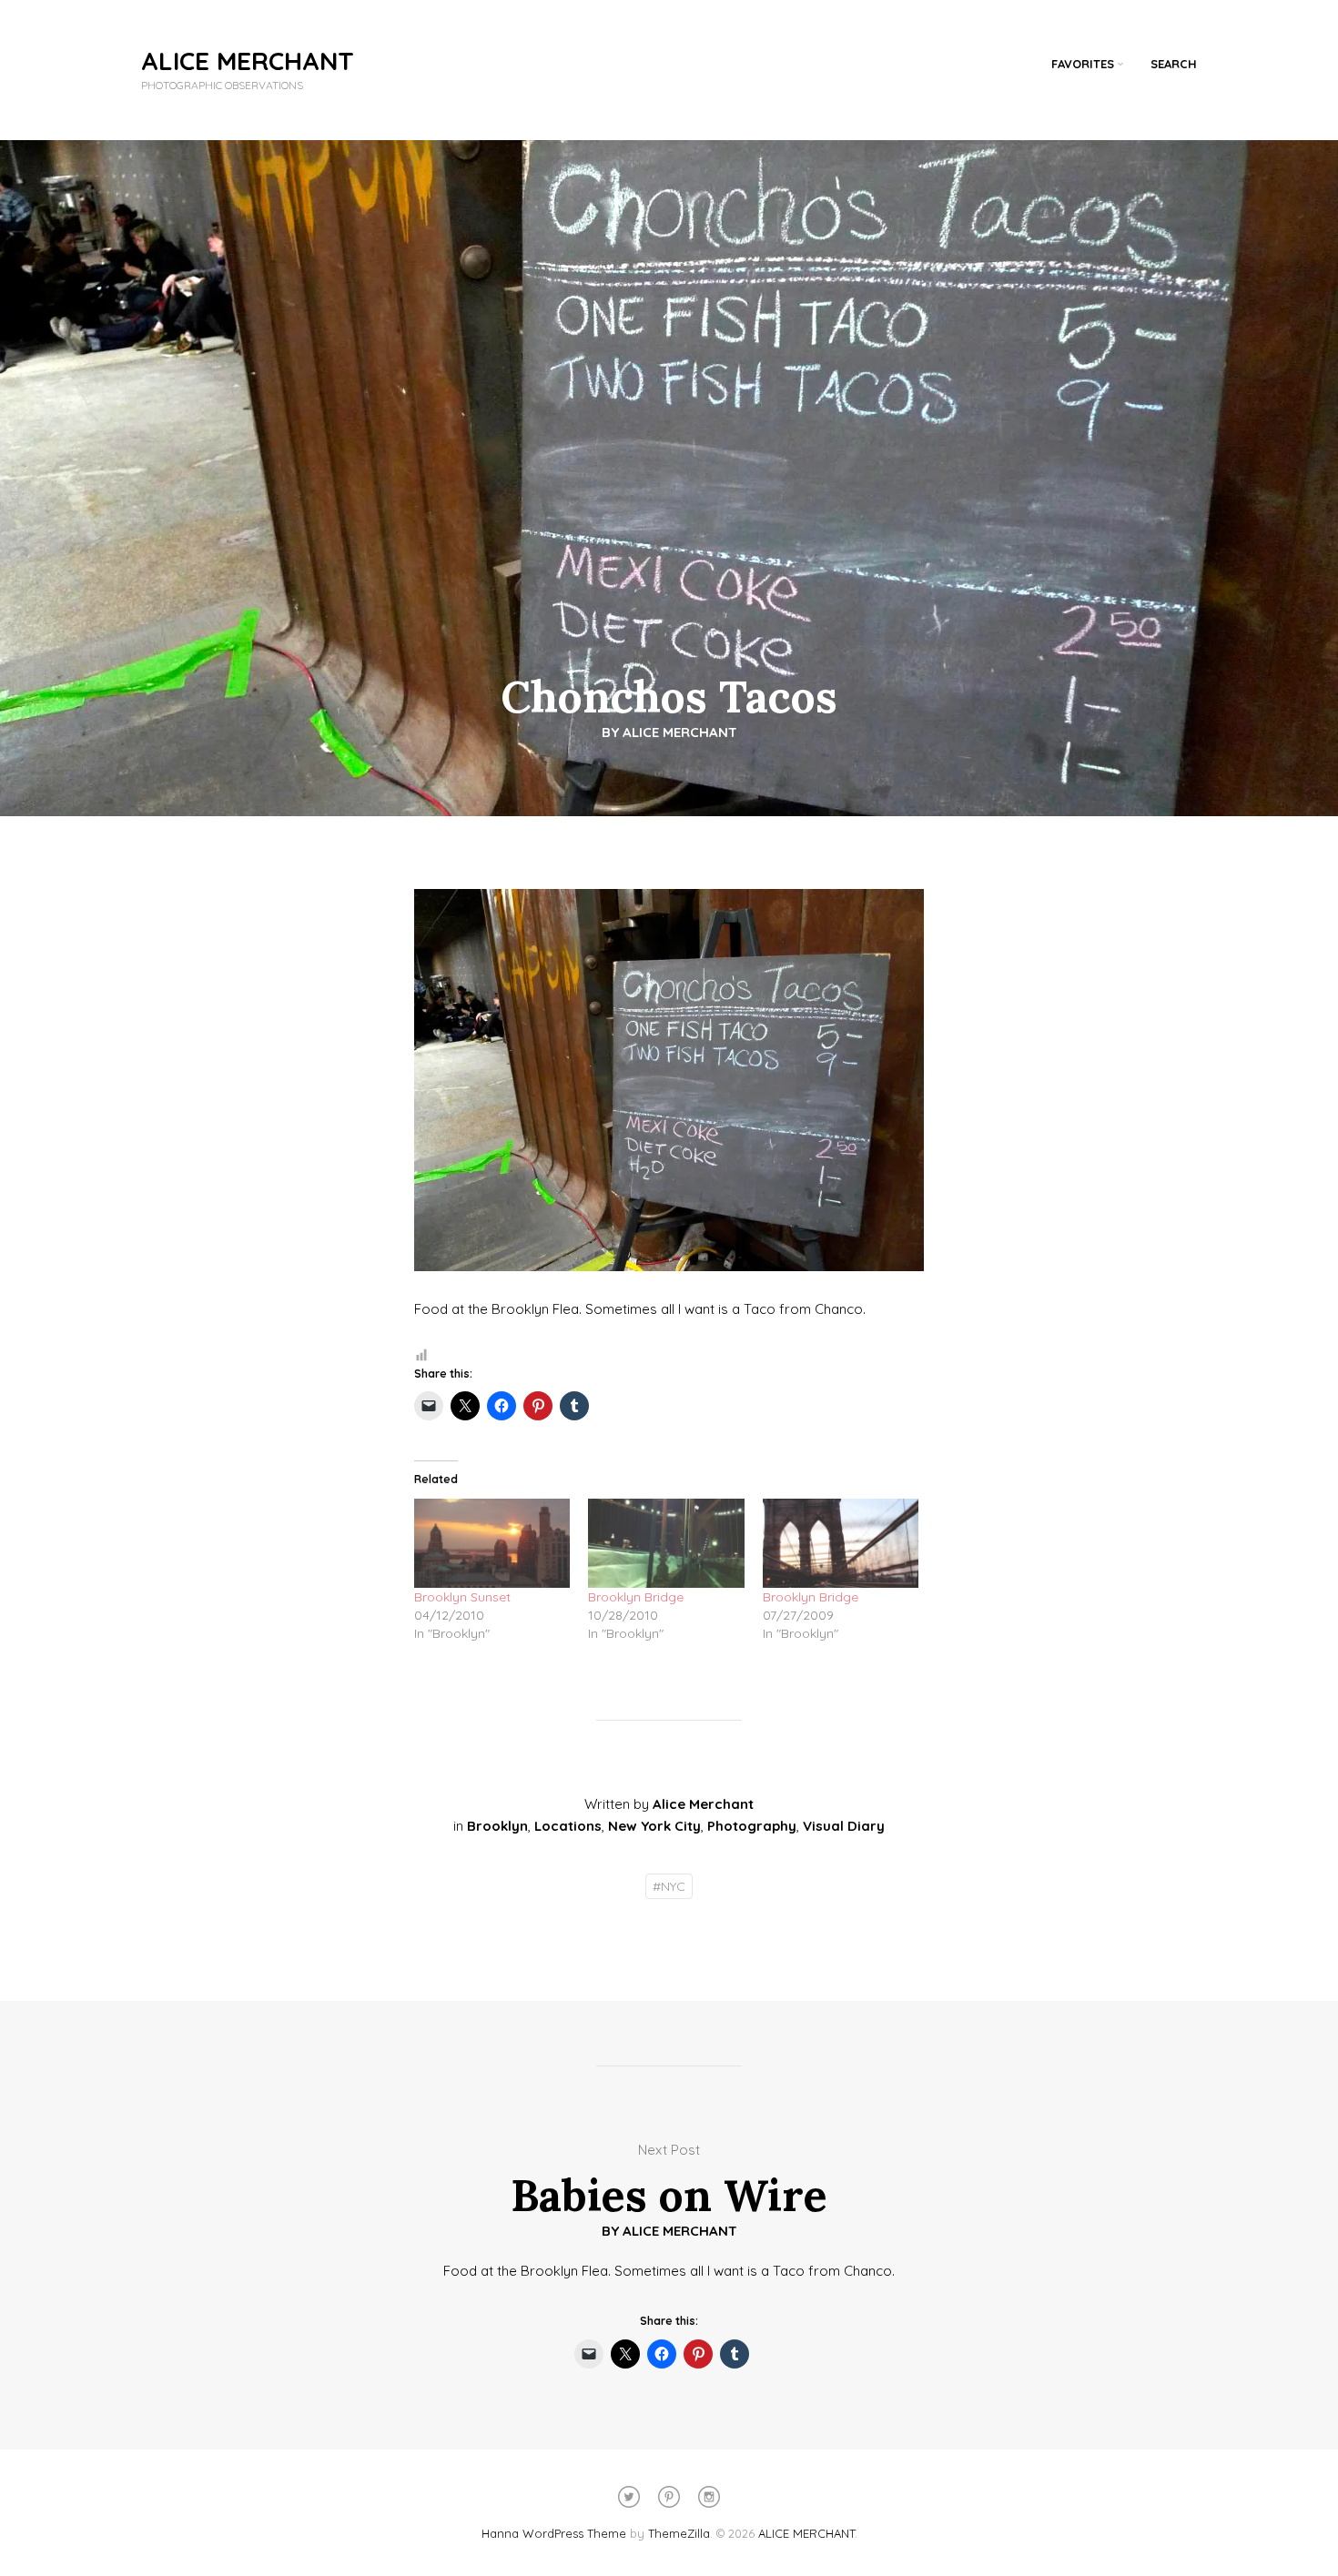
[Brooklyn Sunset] (492, 1543)
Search (1174, 64)
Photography (752, 1826)
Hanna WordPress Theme (554, 2533)
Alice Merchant (680, 732)
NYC (669, 1886)
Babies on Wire (669, 2195)
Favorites (1083, 64)
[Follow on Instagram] (709, 2497)
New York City (654, 1826)
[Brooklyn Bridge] (666, 1543)
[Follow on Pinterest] (669, 2497)
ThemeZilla (679, 2533)
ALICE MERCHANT (248, 61)
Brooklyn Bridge (636, 1597)
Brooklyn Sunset (462, 1597)
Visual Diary (844, 1826)
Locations (568, 1826)
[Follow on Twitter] (629, 2497)
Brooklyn (497, 1826)
